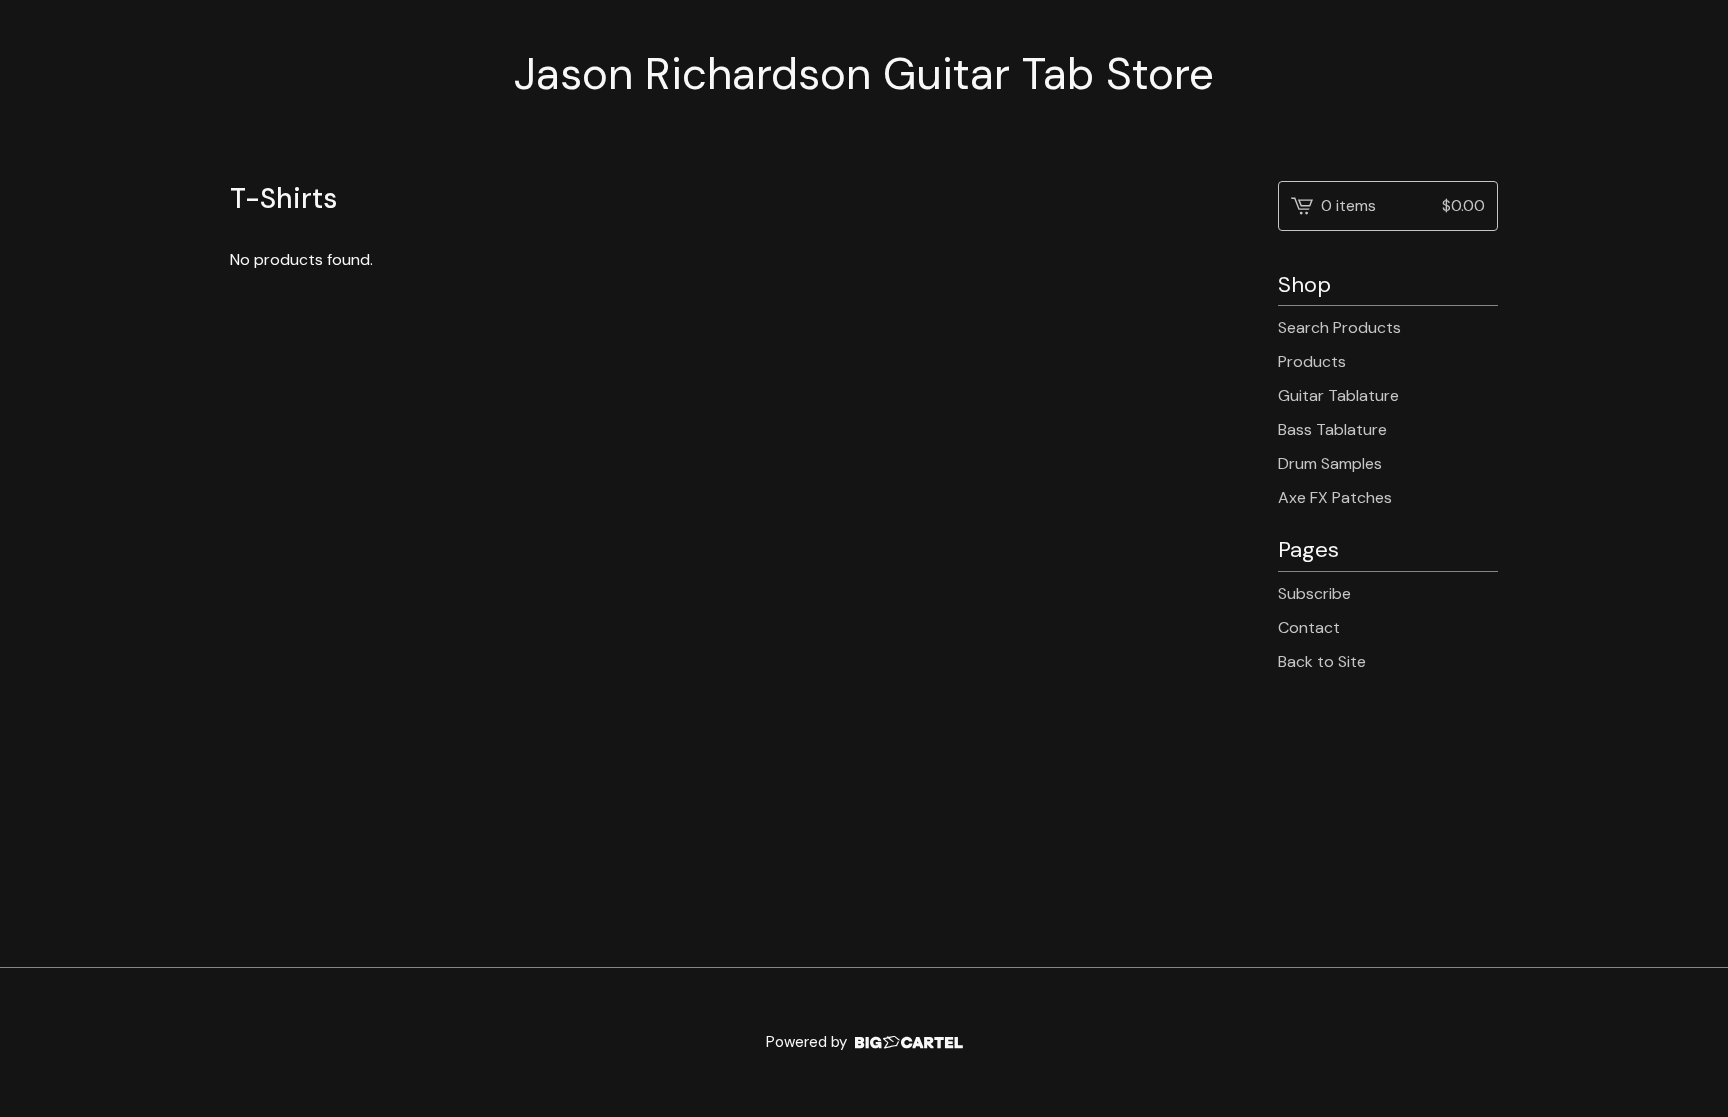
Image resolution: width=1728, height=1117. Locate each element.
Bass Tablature (1332, 429)
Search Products (1339, 327)
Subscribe (1314, 593)
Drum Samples (1330, 463)
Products (1312, 361)
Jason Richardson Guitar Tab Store (864, 74)
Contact (1309, 627)
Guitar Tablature (1338, 395)
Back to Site (1322, 661)
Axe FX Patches (1335, 497)
